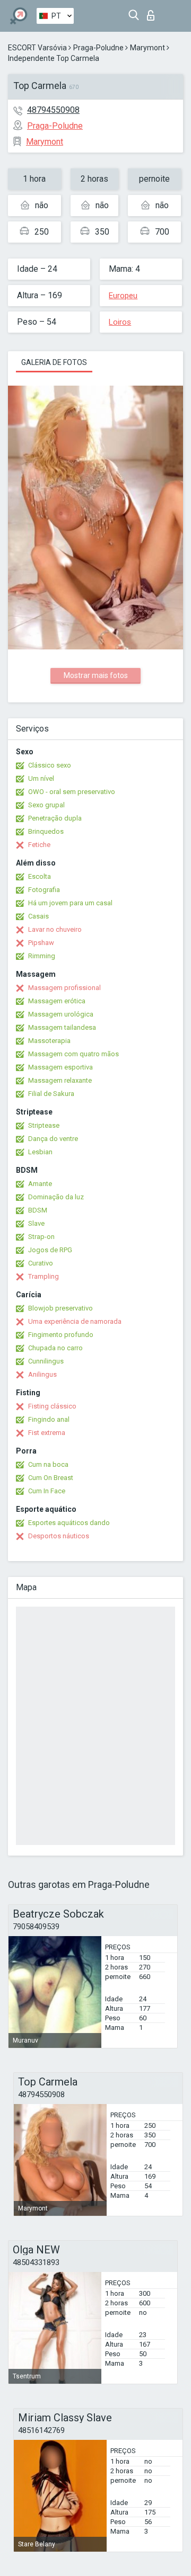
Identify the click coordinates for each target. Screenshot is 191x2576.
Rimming (42, 956)
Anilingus (42, 1374)
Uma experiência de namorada (75, 1321)
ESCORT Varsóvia (37, 48)
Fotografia (44, 890)
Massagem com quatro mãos (73, 1054)
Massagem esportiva (60, 1067)
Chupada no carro (55, 1348)
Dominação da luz (56, 1197)
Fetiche (39, 845)
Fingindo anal (49, 1419)
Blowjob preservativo (60, 1308)
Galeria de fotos (54, 362)
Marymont (147, 48)
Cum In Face (47, 1491)
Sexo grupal (46, 805)
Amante (40, 1184)
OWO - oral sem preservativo (72, 792)
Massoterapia (49, 1041)
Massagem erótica (57, 1001)
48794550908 (53, 110)
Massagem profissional (64, 988)
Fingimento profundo (61, 1335)
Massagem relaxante (60, 1080)
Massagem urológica (61, 1014)
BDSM (38, 1210)
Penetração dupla (55, 818)
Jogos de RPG (50, 1250)
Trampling (44, 1276)
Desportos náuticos (59, 1536)
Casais (38, 916)
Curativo (41, 1263)
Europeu (123, 296)
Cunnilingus (46, 1361)
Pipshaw (41, 943)
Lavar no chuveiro (55, 929)
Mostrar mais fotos (96, 675)
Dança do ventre (53, 1139)
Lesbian (40, 1152)
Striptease (44, 1125)
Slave (36, 1223)
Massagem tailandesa (62, 1027)
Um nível (41, 778)
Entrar (153, 12)
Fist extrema (47, 1433)
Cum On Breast (51, 1478)
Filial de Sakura (51, 1094)
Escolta (40, 876)
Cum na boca (48, 1464)
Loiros (120, 322)
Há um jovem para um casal (70, 903)
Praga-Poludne (98, 48)
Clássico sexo (50, 765)
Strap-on (41, 1237)
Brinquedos (46, 831)
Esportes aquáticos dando (69, 1523)
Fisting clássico (52, 1406)
